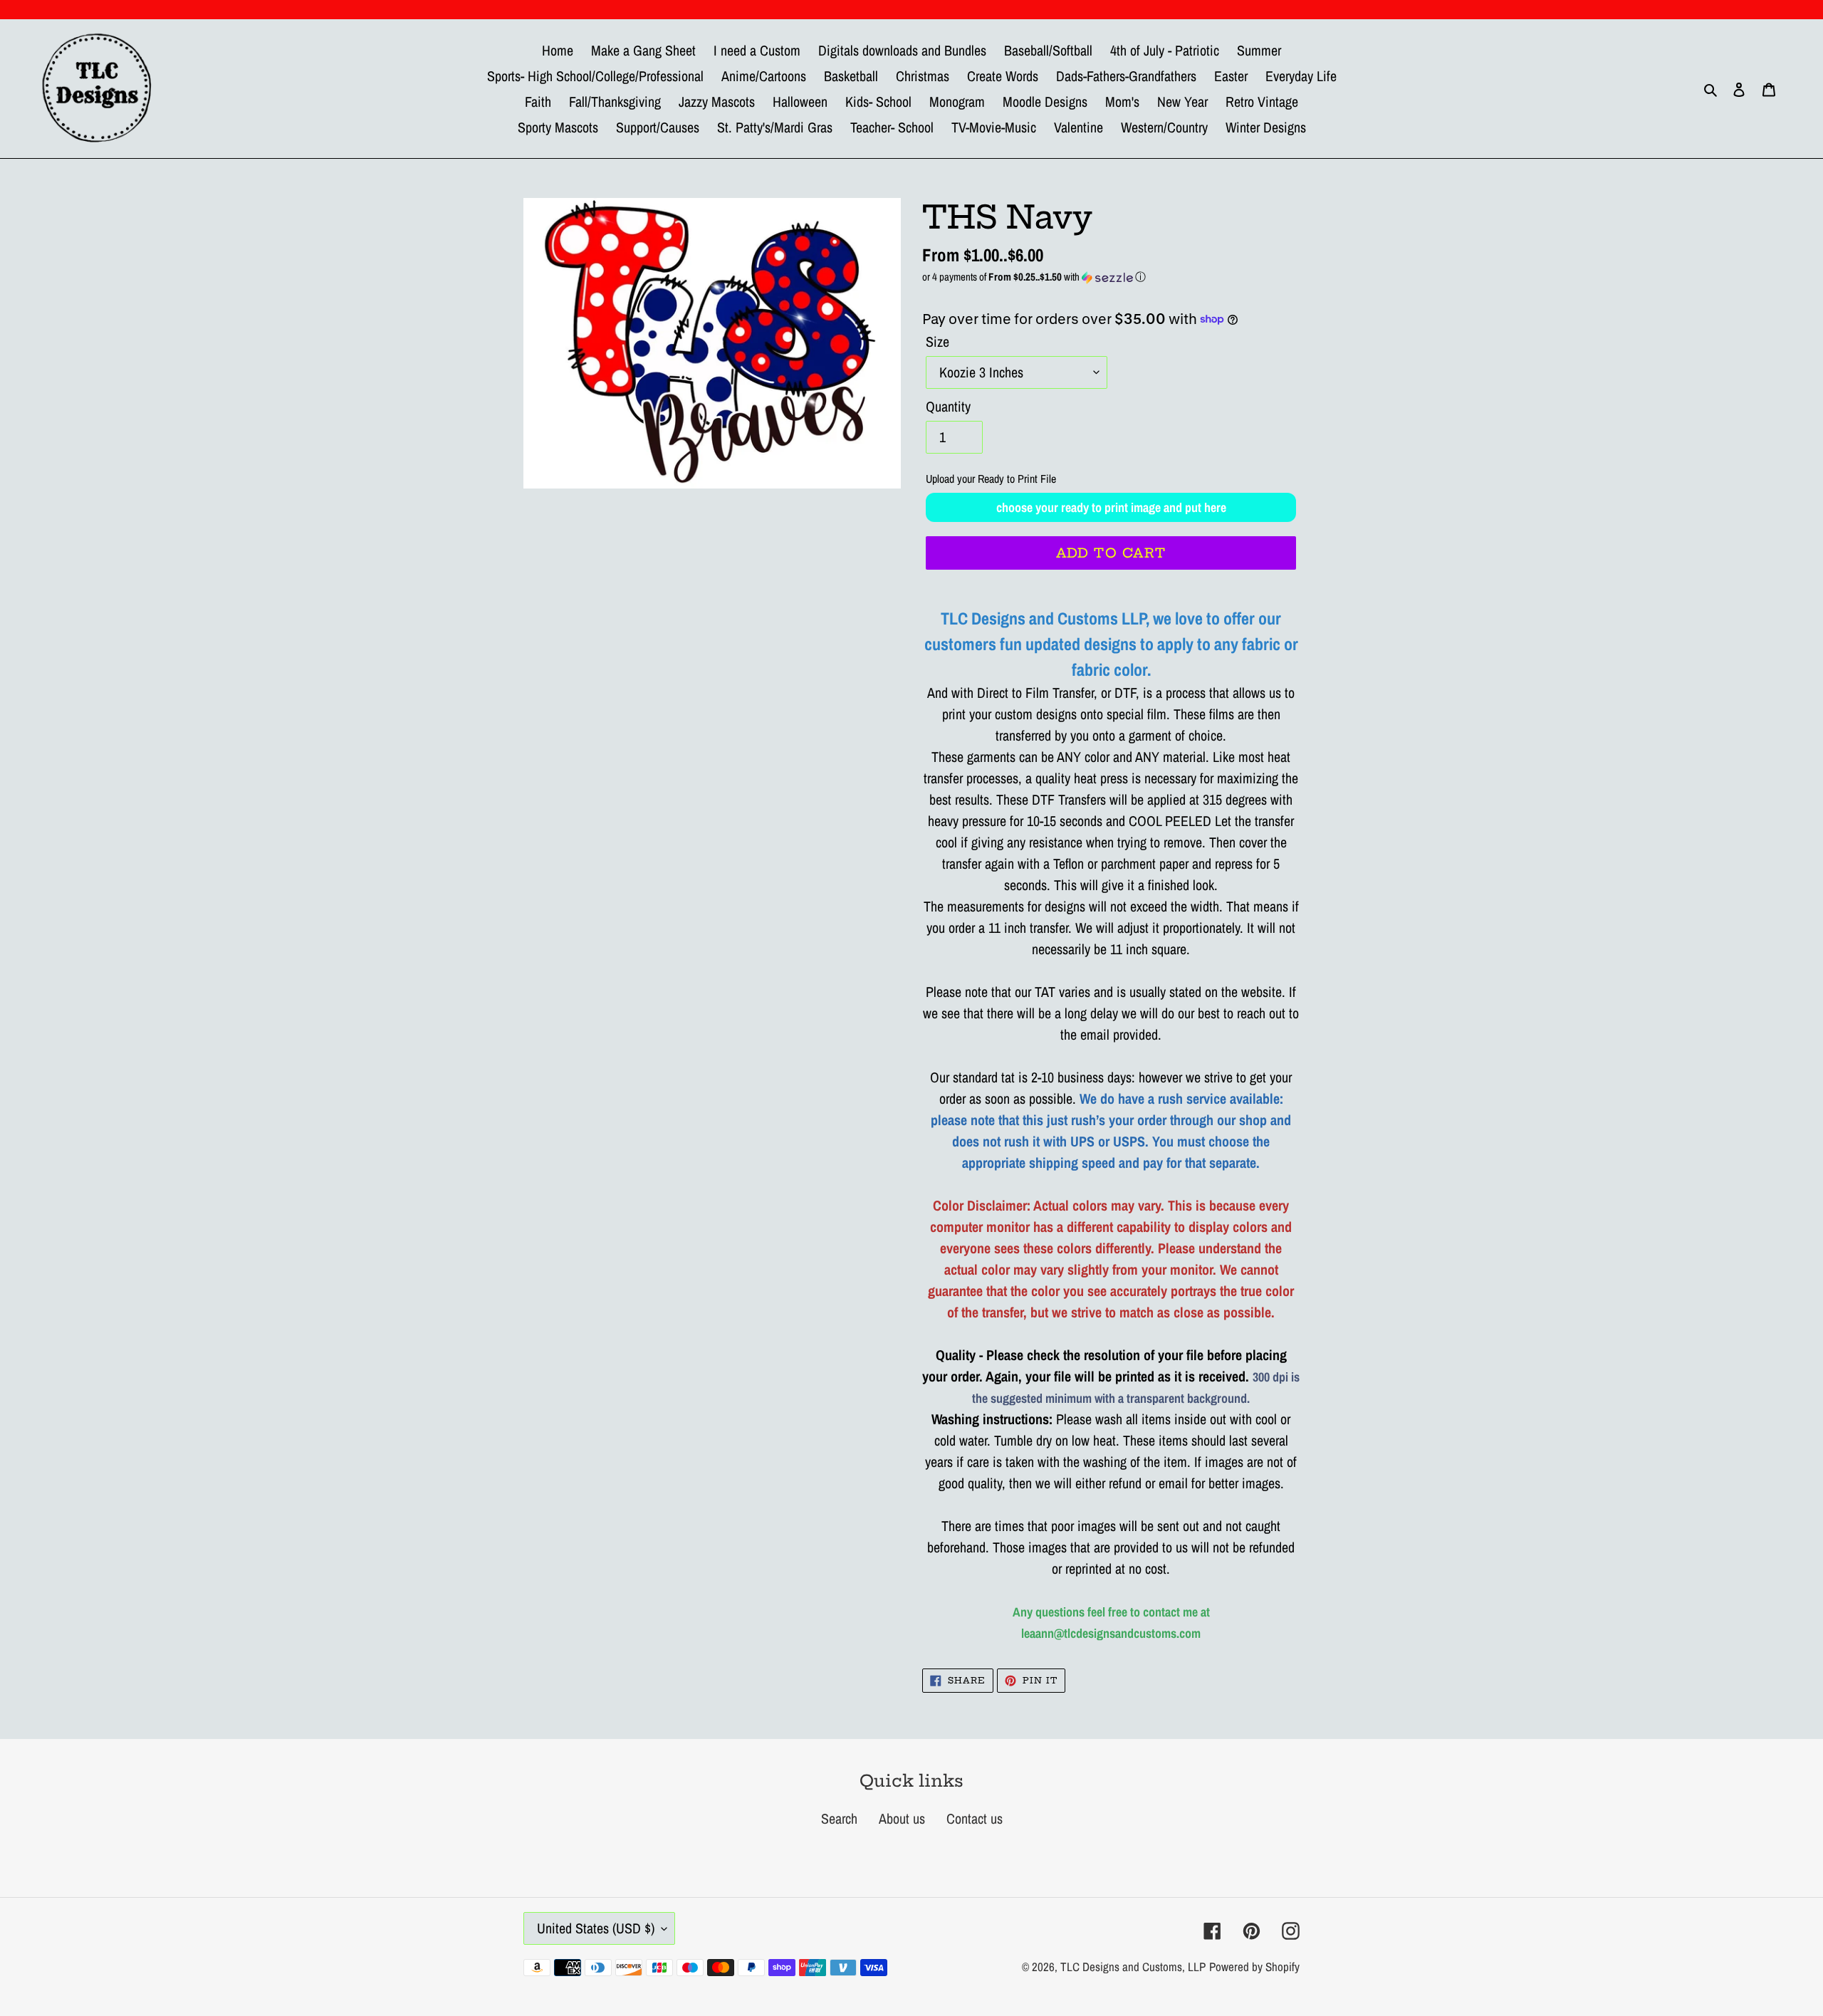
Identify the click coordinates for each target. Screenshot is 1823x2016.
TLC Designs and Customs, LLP (1133, 1967)
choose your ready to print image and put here (1111, 507)
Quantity (948, 406)
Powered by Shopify (1254, 1967)
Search (839, 1818)
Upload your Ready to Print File (991, 479)
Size (937, 341)
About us (902, 1818)
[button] (1111, 277)
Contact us (975, 1818)
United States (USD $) (596, 1928)
